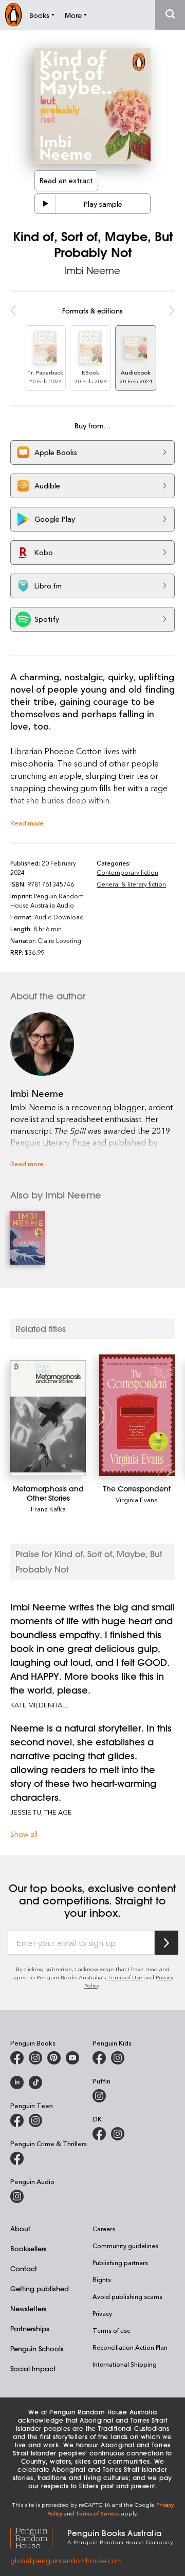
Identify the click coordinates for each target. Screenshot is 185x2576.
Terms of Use (125, 1977)
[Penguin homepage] (13, 15)
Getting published (40, 2288)
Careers (104, 2229)
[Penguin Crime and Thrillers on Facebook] (17, 2158)
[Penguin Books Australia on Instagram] (35, 2058)
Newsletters (29, 2308)
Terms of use (112, 2330)
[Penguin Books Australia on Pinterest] (54, 2058)
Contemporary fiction (127, 872)
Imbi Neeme (92, 270)
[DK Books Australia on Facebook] (99, 2134)
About (20, 2228)
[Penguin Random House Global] (39, 2536)
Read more (27, 823)
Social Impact (33, 2368)
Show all (24, 1834)
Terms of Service (98, 2513)
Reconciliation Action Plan (130, 2347)
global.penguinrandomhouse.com (66, 2560)
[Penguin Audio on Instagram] (17, 2196)
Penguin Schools (37, 2348)
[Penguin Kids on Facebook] (99, 2058)
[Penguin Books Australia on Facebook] (17, 2058)
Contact (24, 2268)
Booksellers (29, 2248)
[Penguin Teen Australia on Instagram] (35, 2120)
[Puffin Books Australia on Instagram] (99, 2096)
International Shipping (125, 2364)
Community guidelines (125, 2246)
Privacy (102, 2313)
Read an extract (66, 180)
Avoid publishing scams (127, 2296)
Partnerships (30, 2328)
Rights (102, 2279)
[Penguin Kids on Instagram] (118, 2058)
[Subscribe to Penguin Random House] (166, 1943)
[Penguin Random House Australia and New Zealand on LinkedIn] (17, 2082)
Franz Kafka (48, 1509)
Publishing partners (120, 2263)
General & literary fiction (131, 884)
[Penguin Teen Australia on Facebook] (17, 2120)
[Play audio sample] (45, 204)
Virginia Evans (137, 1499)
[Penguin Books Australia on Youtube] (72, 2058)
